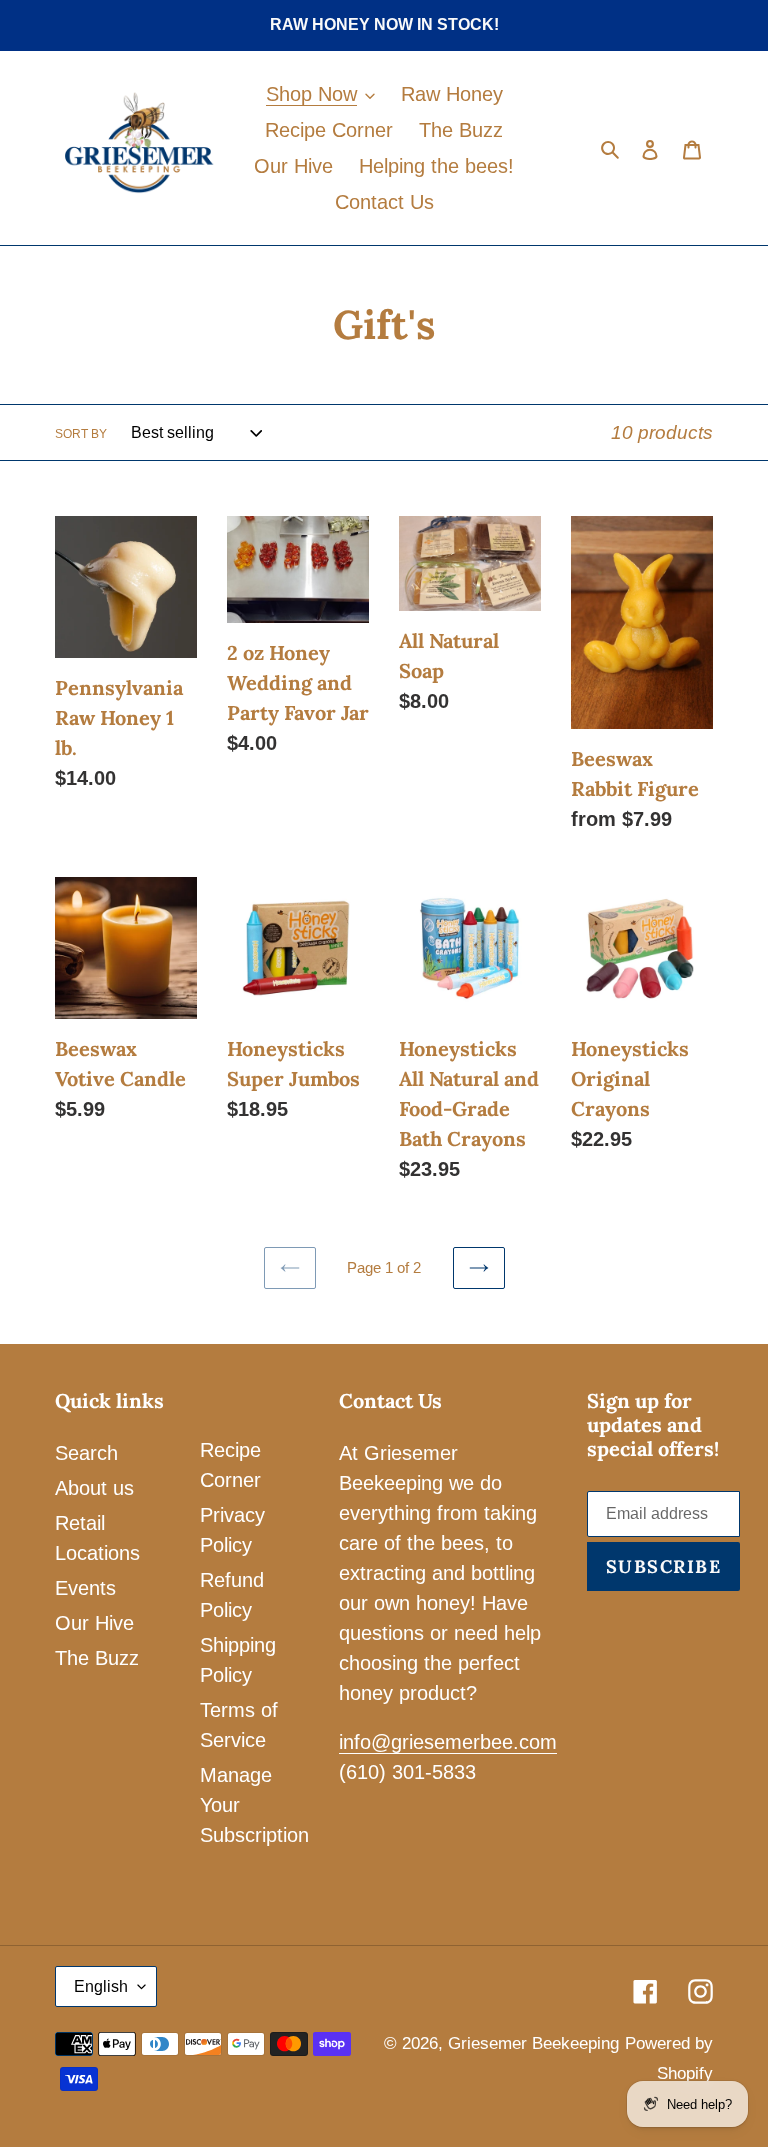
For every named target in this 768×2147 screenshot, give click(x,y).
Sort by (81, 434)
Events (85, 1588)
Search (86, 1453)
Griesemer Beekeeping (533, 2043)
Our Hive (94, 1623)
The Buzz (97, 1658)
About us (94, 1488)
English (101, 1986)
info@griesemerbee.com (448, 1742)
